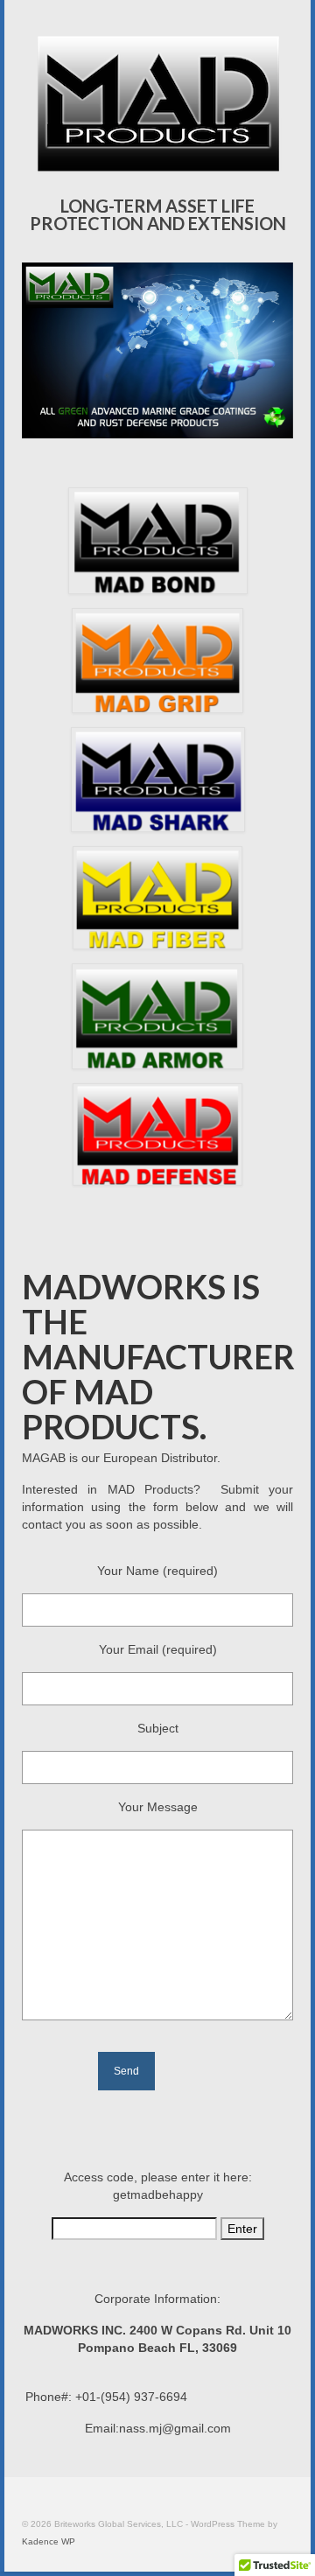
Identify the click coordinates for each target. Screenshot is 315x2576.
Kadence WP (49, 2541)
